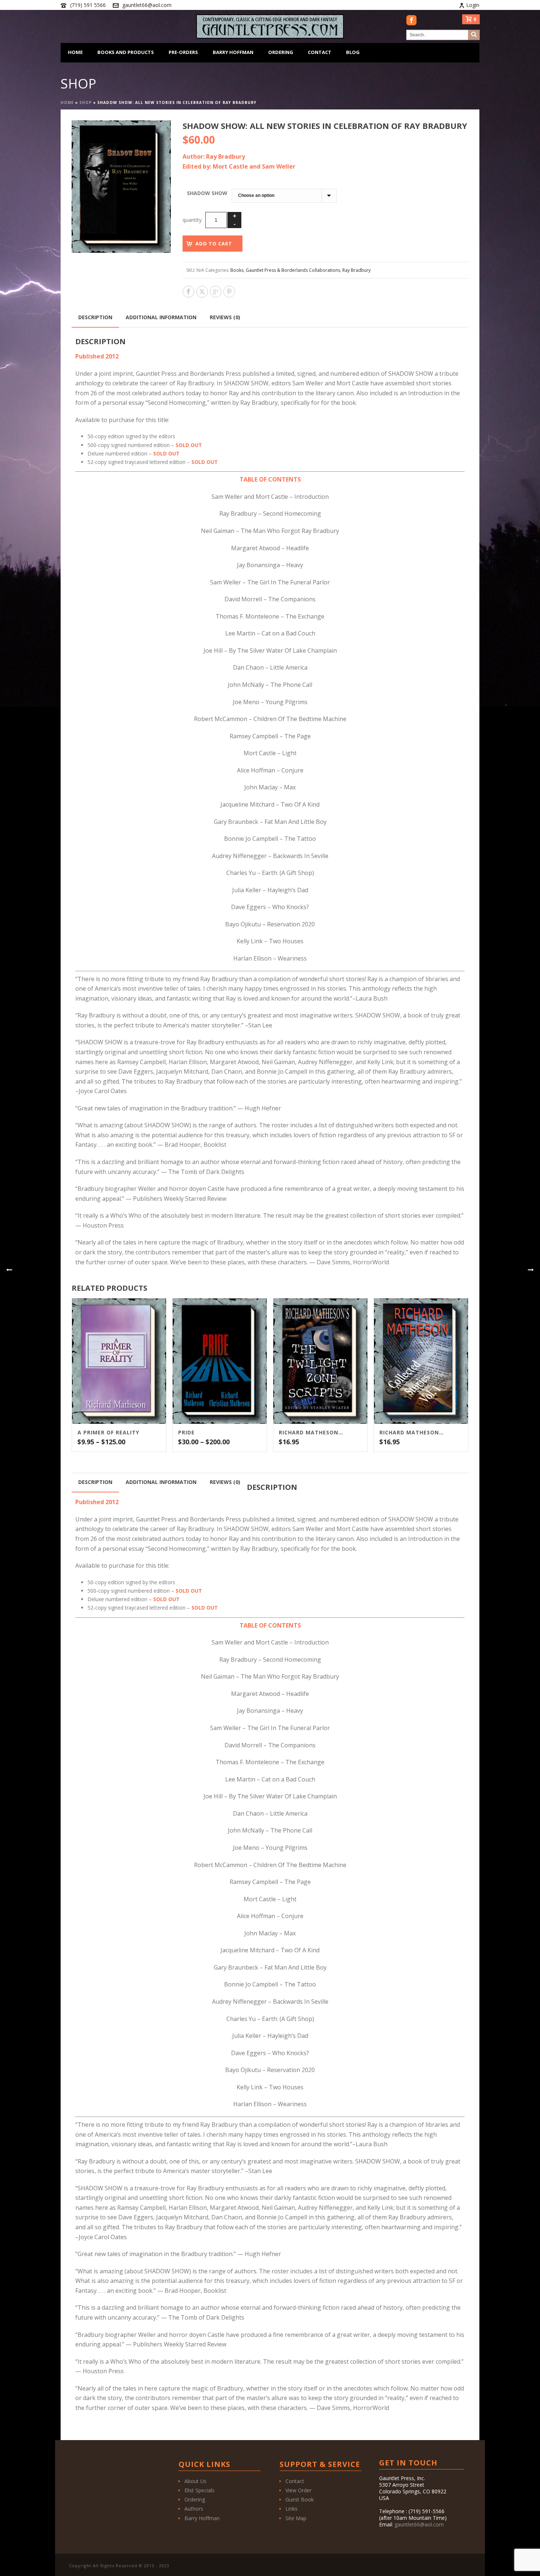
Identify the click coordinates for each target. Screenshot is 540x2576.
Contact (320, 52)
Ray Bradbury (357, 270)
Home (75, 52)
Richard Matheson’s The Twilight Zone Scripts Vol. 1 (311, 1433)
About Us (195, 2481)
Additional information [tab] (161, 317)
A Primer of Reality (108, 1433)
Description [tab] (95, 317)
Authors (194, 2509)
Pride (186, 1433)
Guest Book (300, 2499)
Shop (86, 102)
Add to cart (214, 244)
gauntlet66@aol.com (147, 5)
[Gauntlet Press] (270, 26)
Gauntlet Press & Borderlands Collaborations (293, 270)
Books (237, 270)
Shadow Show (207, 193)
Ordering (281, 52)
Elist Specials (199, 2490)
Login (473, 5)
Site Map (296, 2518)
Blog (353, 52)
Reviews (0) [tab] (225, 317)
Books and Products (126, 52)
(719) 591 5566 (88, 5)
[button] (156, 135)
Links (291, 2509)
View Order (298, 2490)
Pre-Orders (183, 52)
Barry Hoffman (233, 52)
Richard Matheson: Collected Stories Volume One (412, 1433)
